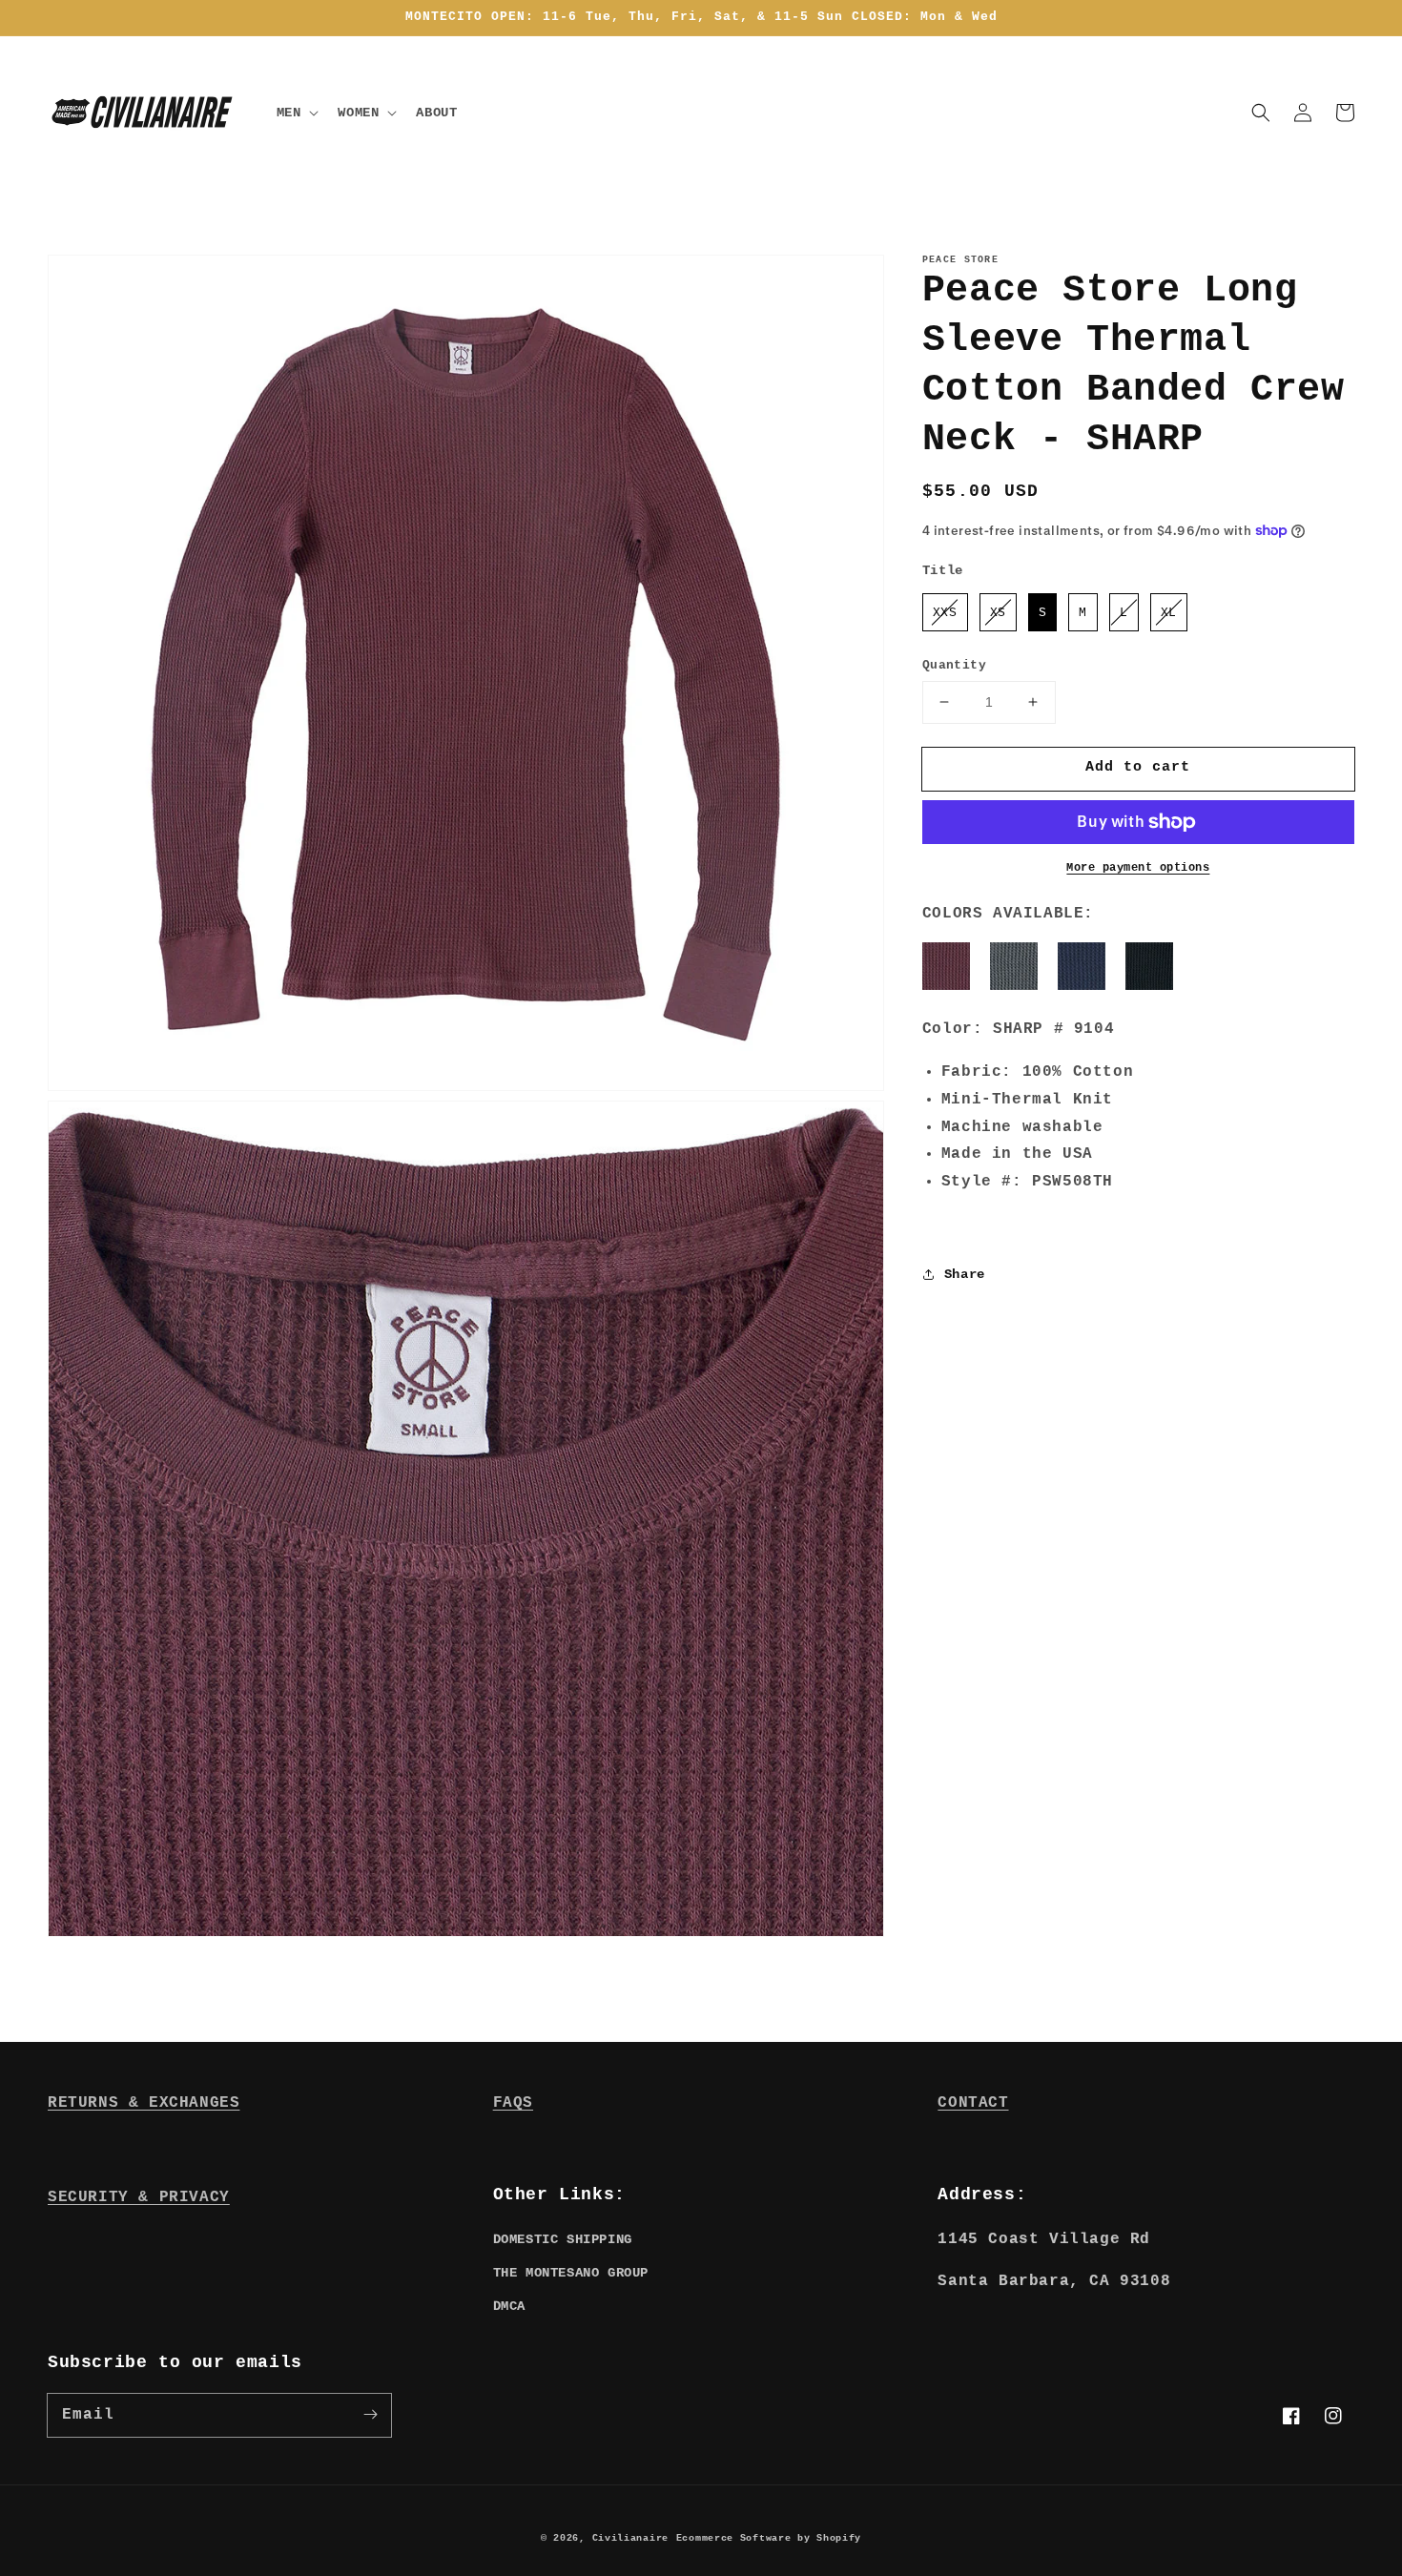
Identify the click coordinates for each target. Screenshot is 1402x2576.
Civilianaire (630, 2538)
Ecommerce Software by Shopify (769, 2538)
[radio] (945, 612)
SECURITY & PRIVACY (139, 2197)
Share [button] (965, 1274)
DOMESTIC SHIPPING (563, 2239)
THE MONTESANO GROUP (571, 2273)
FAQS (513, 2103)
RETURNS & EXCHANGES (144, 2103)
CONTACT (973, 2103)
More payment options (1138, 868)
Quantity (954, 665)
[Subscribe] (370, 2415)
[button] (1261, 113)
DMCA (509, 2306)
